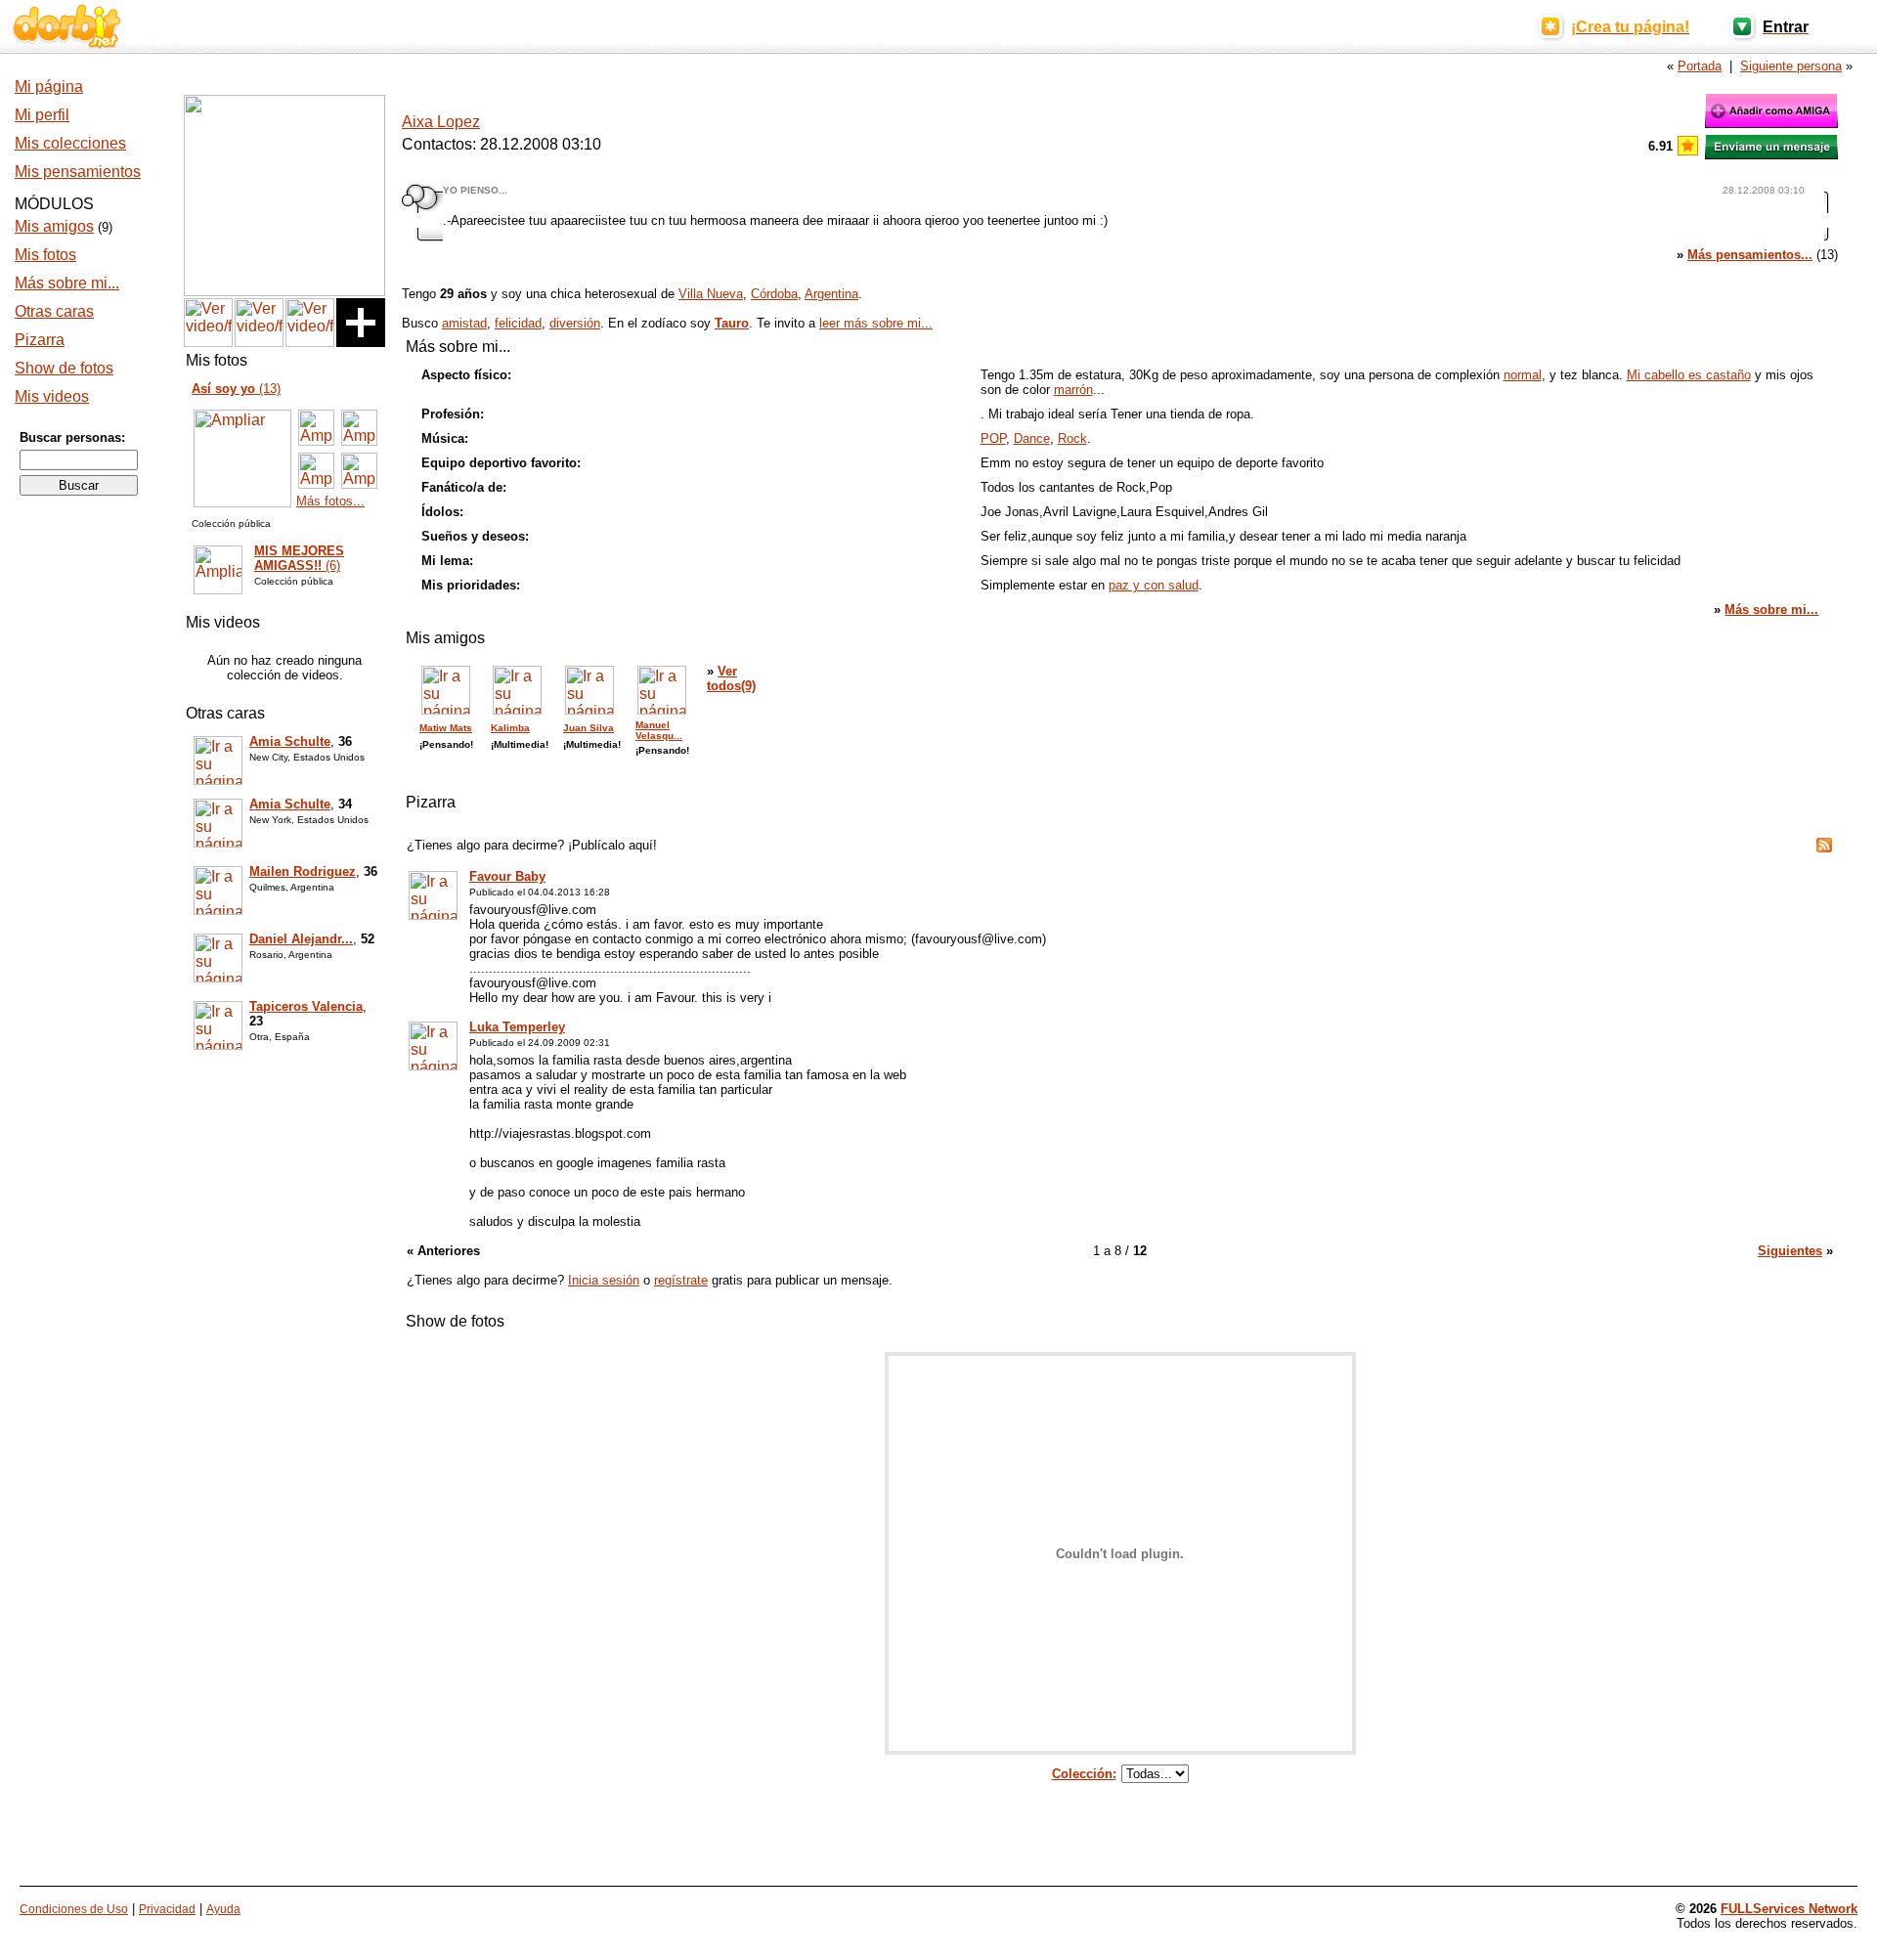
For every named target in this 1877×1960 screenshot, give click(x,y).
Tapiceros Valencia (306, 1006)
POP (993, 438)
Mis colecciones (70, 143)
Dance (1032, 438)
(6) (299, 558)
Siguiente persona (1791, 66)
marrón (1073, 390)
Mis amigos (54, 226)
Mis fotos (45, 255)
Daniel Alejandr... (301, 939)
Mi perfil (42, 115)
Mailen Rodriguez (303, 871)
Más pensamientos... (1750, 255)
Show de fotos (64, 368)
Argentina (831, 294)
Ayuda (223, 1909)
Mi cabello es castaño (1689, 375)
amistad (464, 323)
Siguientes (1790, 1251)
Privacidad (167, 1909)
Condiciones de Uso (74, 1909)
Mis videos (52, 396)
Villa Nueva (711, 294)
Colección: (1084, 1774)
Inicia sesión (604, 1280)
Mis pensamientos (78, 172)
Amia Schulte (290, 741)
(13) (236, 389)
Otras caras (54, 311)
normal (1523, 375)
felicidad (518, 323)
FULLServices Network (1789, 1909)
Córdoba (774, 294)
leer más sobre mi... (876, 323)
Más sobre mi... (67, 283)
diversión (575, 323)
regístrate (681, 1280)
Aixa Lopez (441, 122)
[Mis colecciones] (284, 291)
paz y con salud (1154, 585)
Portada (1700, 66)
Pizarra (40, 340)
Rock (1072, 438)
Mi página (49, 87)
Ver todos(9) (731, 678)
